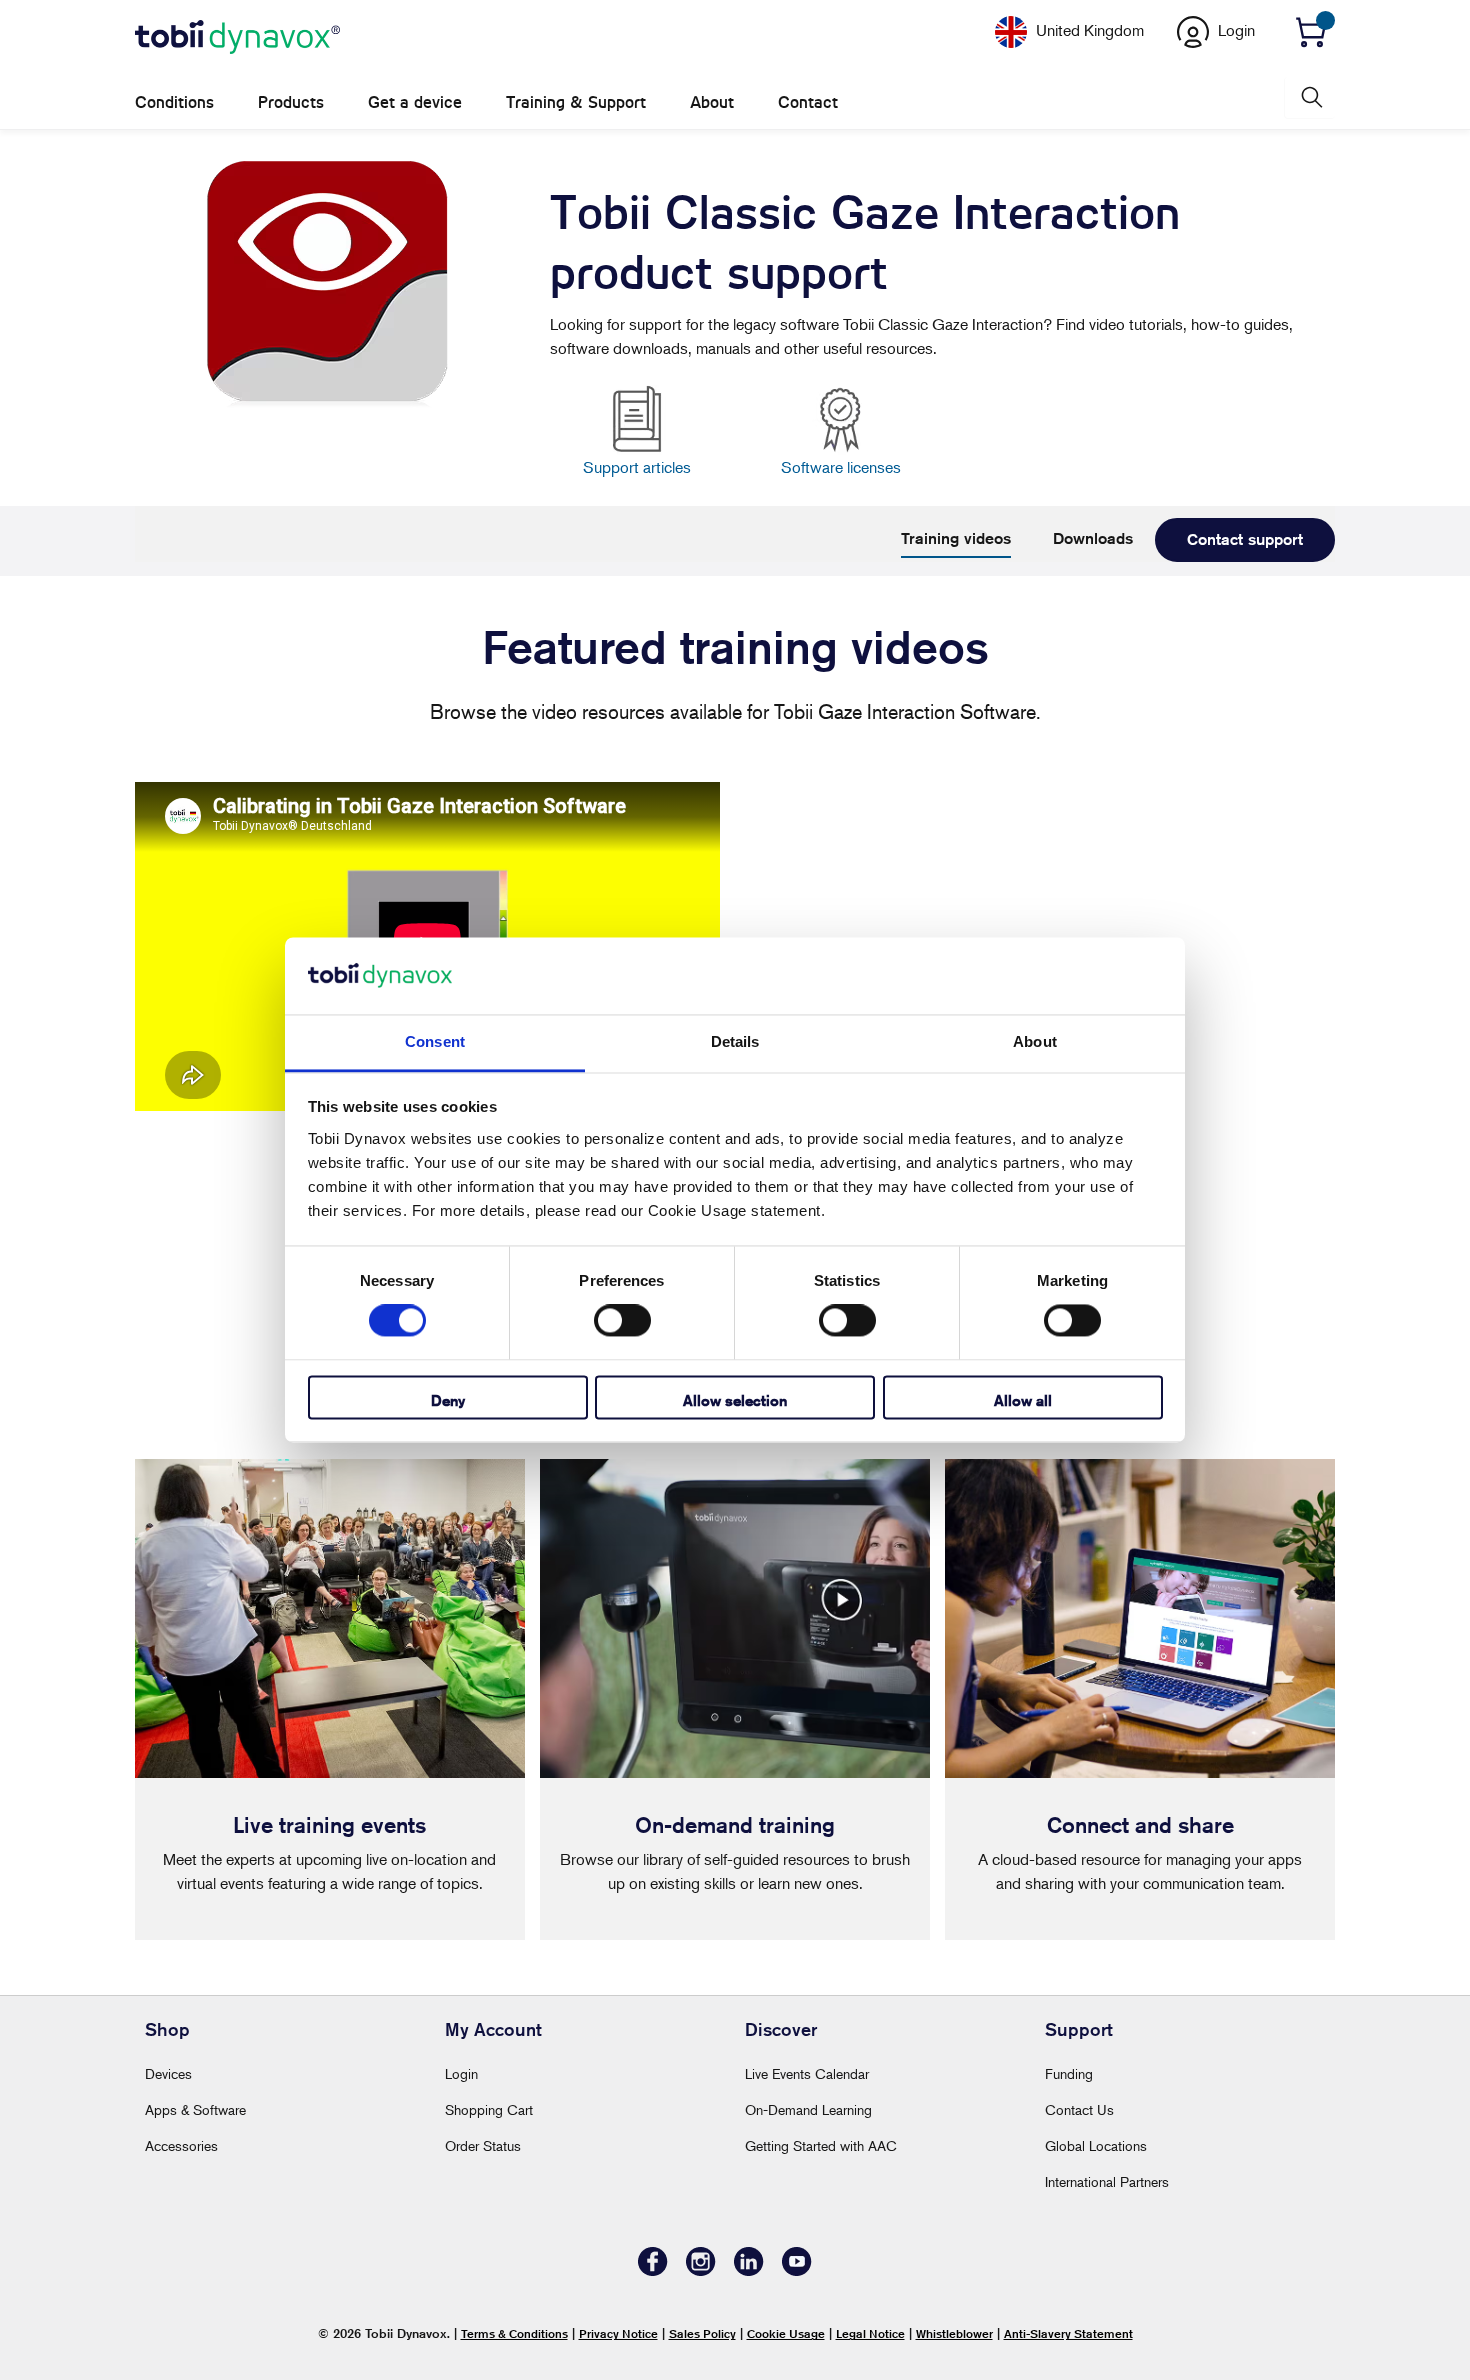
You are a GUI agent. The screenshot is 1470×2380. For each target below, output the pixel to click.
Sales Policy (702, 2333)
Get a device (415, 102)
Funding (1069, 2073)
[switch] (622, 1321)
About (712, 102)
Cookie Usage (786, 2333)
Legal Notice (870, 2333)
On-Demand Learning (808, 2109)
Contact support (1245, 539)
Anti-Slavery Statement (1068, 2333)
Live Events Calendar (807, 2073)
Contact (808, 102)
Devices (168, 2073)
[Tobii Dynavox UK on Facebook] (653, 2270)
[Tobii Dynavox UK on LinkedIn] (749, 2270)
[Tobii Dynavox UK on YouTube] (797, 2270)
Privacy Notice (618, 2333)
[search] (1310, 97)
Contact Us (1079, 2109)
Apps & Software (195, 2109)
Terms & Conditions (514, 2333)
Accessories (181, 2145)
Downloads (1093, 538)
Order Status (483, 2145)
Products (291, 102)
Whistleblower (954, 2333)
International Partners (1107, 2181)
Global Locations (1096, 2145)
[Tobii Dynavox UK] (237, 38)
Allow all (1023, 1400)
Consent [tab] (435, 1041)
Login (461, 2073)
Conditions (174, 102)
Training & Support (576, 102)
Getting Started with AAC (821, 2145)
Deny (448, 1400)
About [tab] (1035, 1041)
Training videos (956, 538)
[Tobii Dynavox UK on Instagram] (701, 2270)
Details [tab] (735, 1041)
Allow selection (735, 1400)
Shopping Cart (489, 2109)
